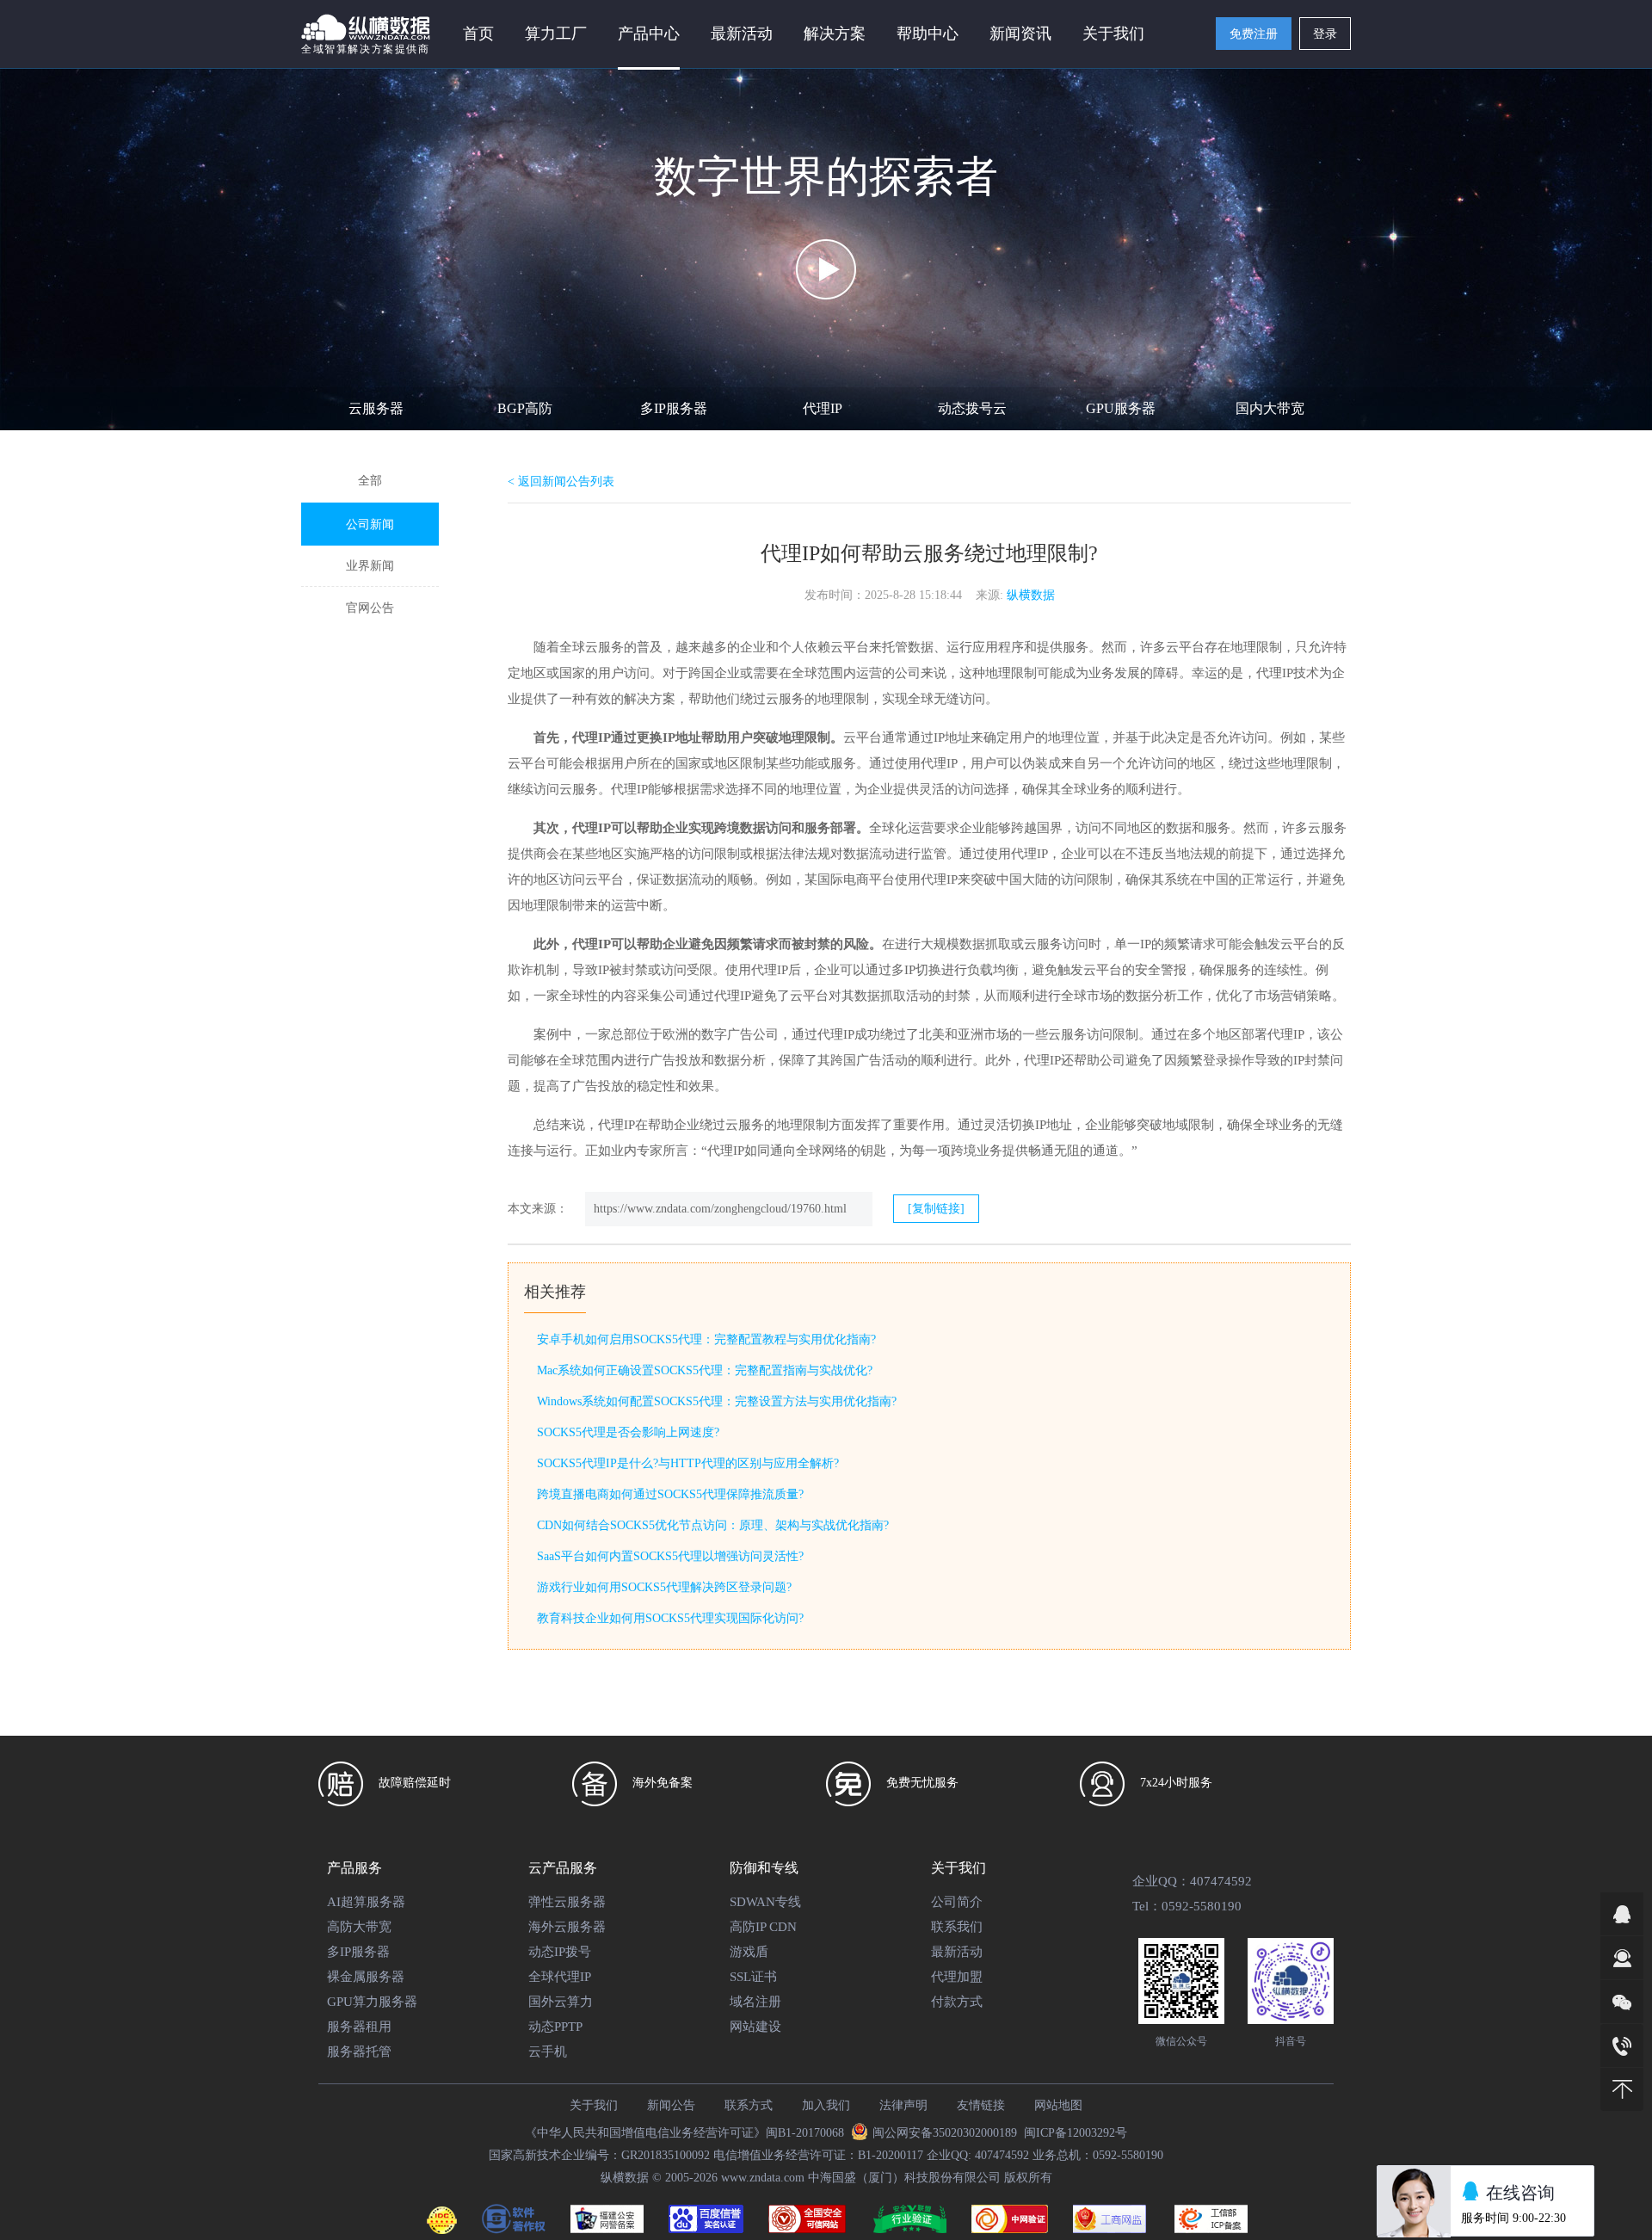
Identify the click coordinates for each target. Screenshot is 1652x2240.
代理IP (823, 408)
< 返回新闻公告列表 (561, 481)
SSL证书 (753, 1977)
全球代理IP (560, 1977)
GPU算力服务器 (372, 2002)
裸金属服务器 (366, 1977)
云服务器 (376, 408)
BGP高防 (525, 408)
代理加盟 (957, 1977)
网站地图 (1058, 2105)
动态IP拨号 (560, 1952)
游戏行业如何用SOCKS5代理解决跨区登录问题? (664, 1587)
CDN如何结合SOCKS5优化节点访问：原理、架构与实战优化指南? (713, 1525)
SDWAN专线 (765, 1902)
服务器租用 (359, 2027)
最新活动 (742, 34)
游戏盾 (749, 1952)
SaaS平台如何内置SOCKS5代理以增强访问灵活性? (670, 1556)
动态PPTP (555, 2027)
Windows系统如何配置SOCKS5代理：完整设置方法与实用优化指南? (717, 1401)
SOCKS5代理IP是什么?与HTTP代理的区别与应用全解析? (688, 1463)
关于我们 (594, 2105)
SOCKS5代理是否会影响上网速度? (628, 1432)
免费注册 (1254, 34)
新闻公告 (671, 2105)
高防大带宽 (359, 1927)
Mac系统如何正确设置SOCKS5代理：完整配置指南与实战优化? (705, 1370)
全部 (370, 481)
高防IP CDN (763, 1927)
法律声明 (903, 2105)
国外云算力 (561, 2002)
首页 (478, 34)
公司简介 (957, 1902)
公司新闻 (370, 525)
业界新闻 (370, 566)
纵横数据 (1031, 595)
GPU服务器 (1121, 408)
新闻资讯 (1020, 34)
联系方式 (749, 2105)
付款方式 (957, 2002)
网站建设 (755, 2027)
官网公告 (370, 608)
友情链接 (981, 2105)
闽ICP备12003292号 (1076, 2133)
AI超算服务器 (366, 1902)
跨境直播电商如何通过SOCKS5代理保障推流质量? (670, 1494)
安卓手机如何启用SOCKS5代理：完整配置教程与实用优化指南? (706, 1339)
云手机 (548, 2052)
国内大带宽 (1270, 408)
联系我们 (957, 1927)
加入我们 (826, 2105)
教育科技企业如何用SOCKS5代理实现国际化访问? (670, 1618)
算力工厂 (556, 34)
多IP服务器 (674, 408)
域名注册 (755, 2002)
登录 (1325, 34)
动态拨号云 (972, 408)
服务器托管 (359, 2052)
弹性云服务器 (567, 1902)
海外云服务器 (567, 1927)
